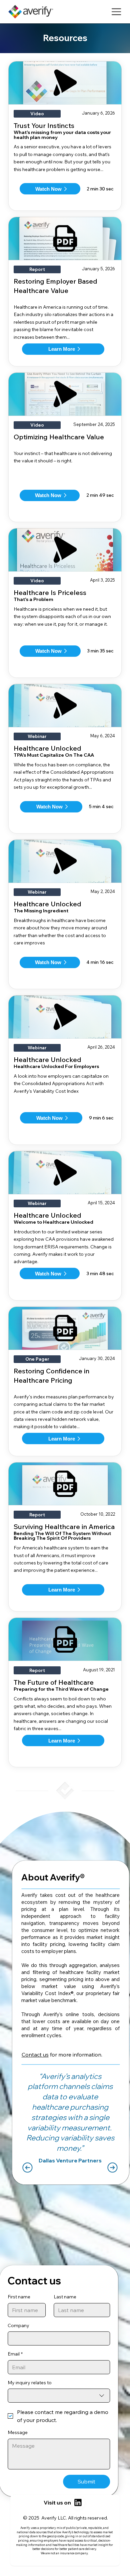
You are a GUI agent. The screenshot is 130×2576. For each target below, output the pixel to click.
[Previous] (27, 2168)
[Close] (78, 2503)
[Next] (112, 2168)
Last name (65, 2297)
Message (18, 2432)
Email (15, 2354)
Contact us (35, 2055)
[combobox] (59, 2396)
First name (19, 2297)
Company (19, 2325)
